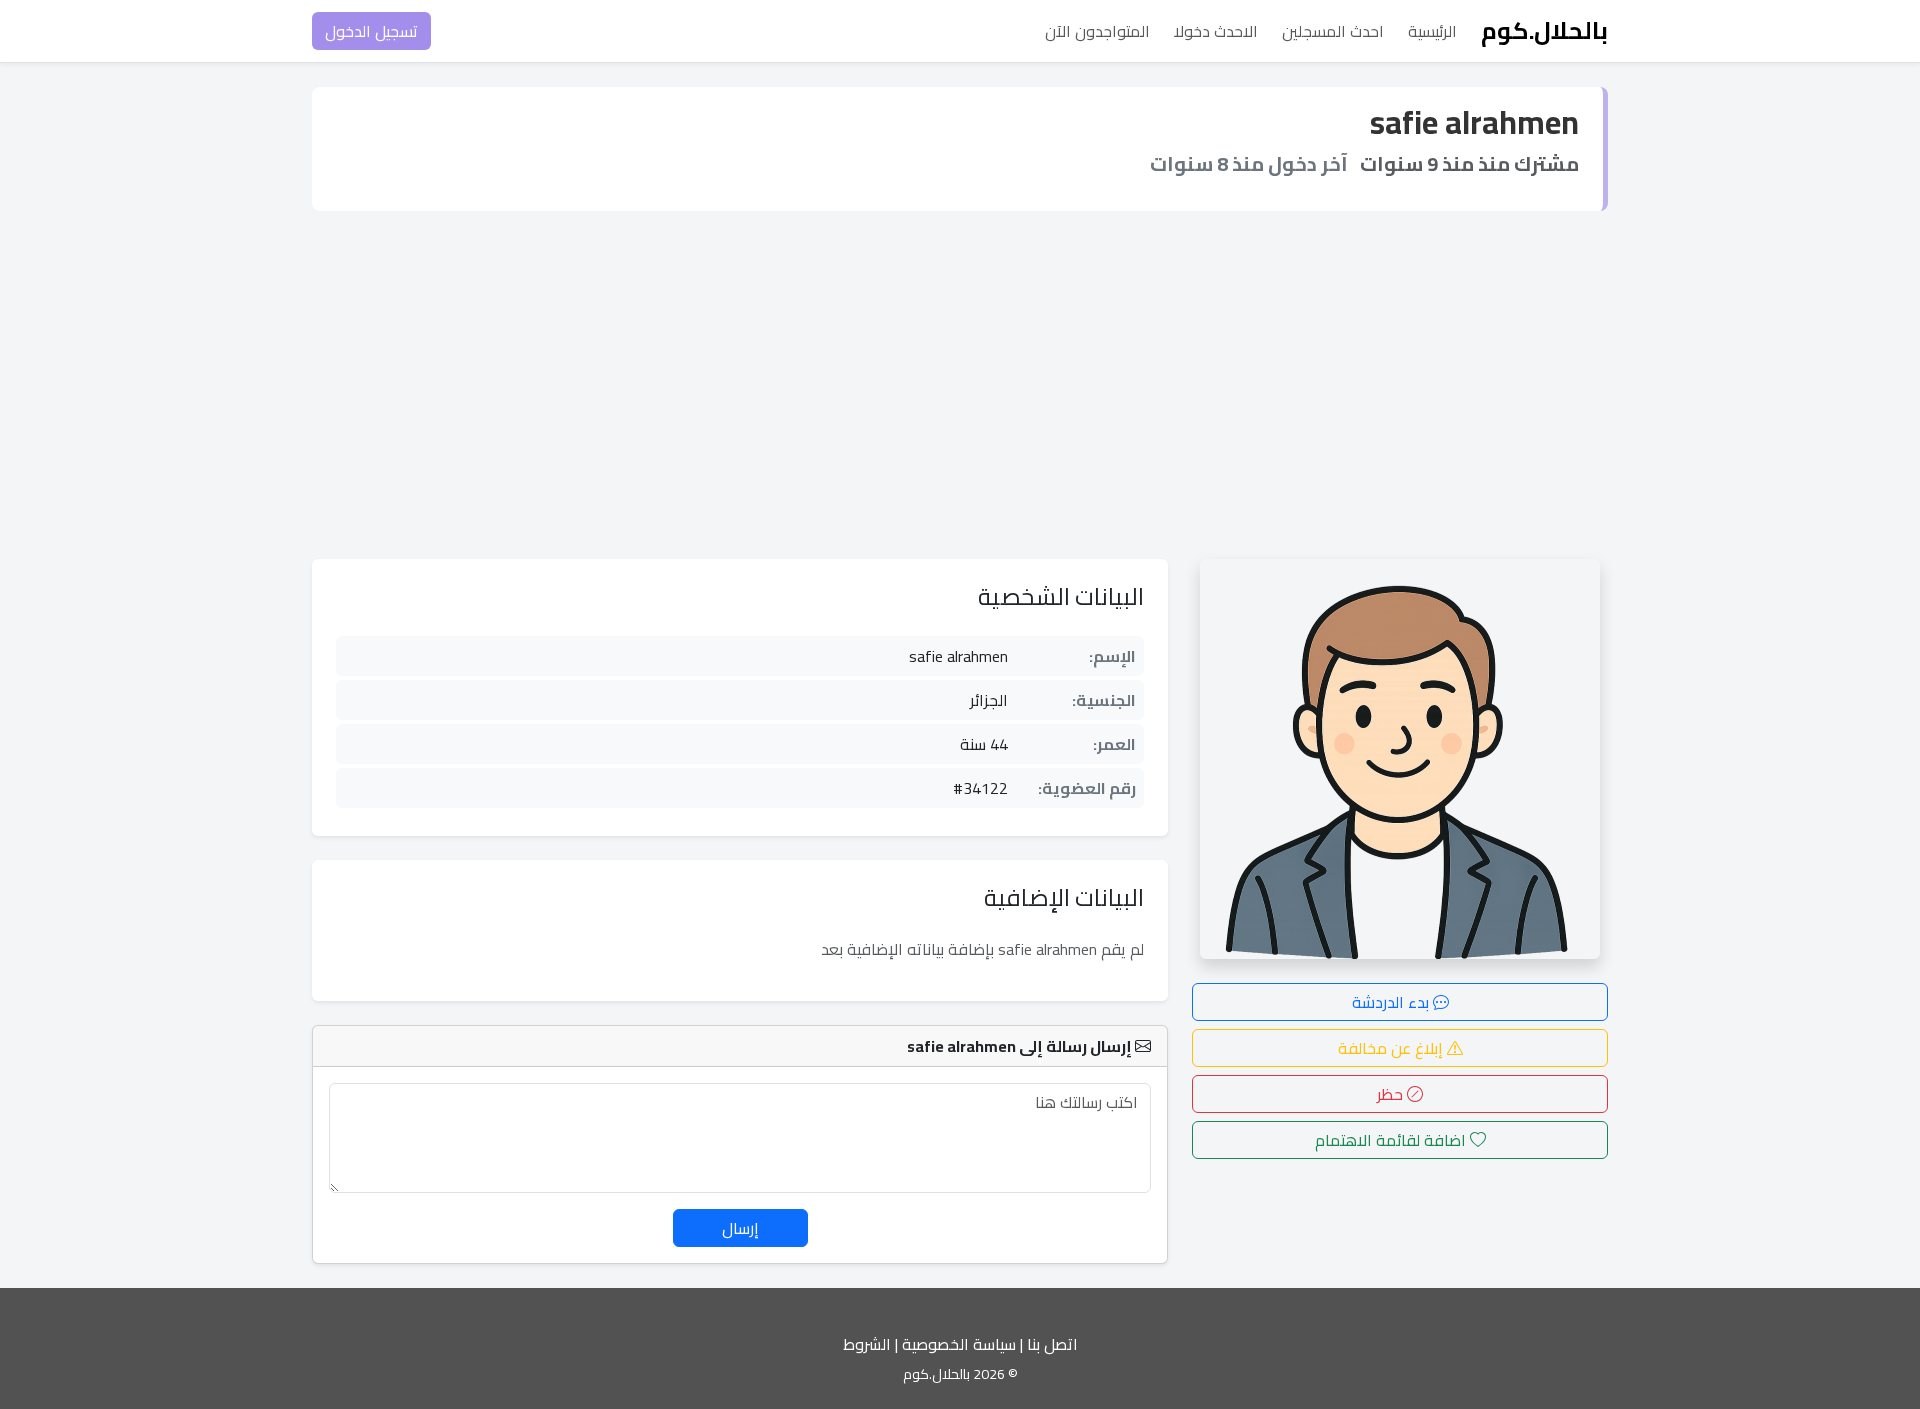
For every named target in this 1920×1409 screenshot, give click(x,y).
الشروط (867, 1344)
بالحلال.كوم (1544, 30)
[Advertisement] (960, 385)
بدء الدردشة (1392, 1002)
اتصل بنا (1052, 1344)
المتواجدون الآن (1097, 31)
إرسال (740, 1228)
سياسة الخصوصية (959, 1344)
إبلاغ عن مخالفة (1392, 1048)
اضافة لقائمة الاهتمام (1392, 1140)
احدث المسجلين (1333, 31)
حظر (1392, 1094)
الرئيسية (1432, 31)
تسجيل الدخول (371, 31)
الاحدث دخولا (1216, 31)
